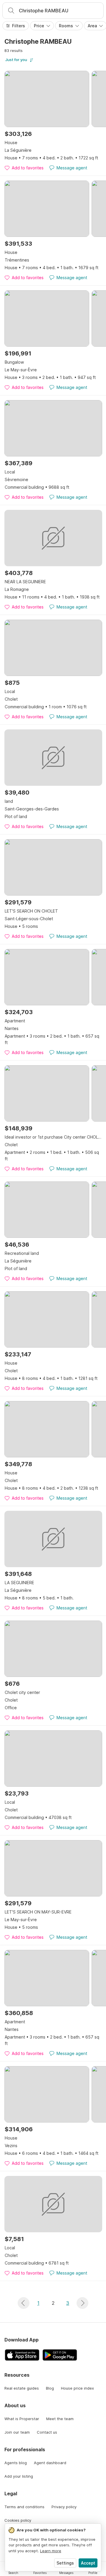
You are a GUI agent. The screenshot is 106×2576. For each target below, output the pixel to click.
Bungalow (14, 362)
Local (10, 472)
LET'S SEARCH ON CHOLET (31, 911)
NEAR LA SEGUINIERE (25, 582)
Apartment (15, 1021)
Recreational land (22, 1253)
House (11, 143)
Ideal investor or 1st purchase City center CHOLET (53, 1137)
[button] (24, 2303)
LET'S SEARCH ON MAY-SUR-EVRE (38, 1912)
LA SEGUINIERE (19, 1583)
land (9, 801)
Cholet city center (22, 1692)
